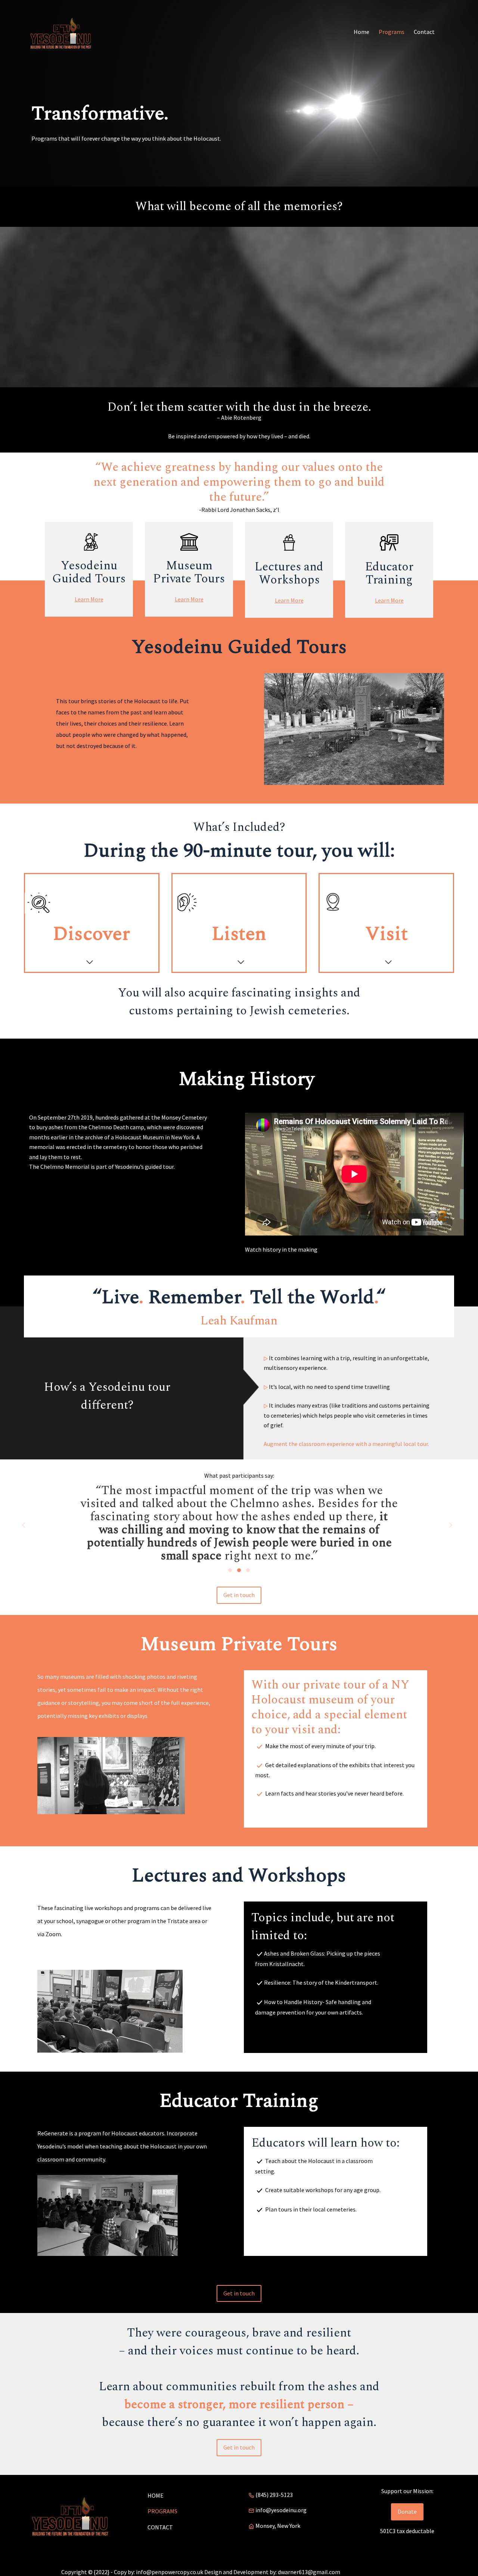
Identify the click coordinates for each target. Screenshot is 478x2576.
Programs (162, 2511)
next (450, 1525)
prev (24, 1525)
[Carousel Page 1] (230, 1570)
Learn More (89, 599)
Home (156, 2495)
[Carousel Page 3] (248, 1570)
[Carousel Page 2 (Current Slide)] (239, 1570)
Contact (160, 2527)
